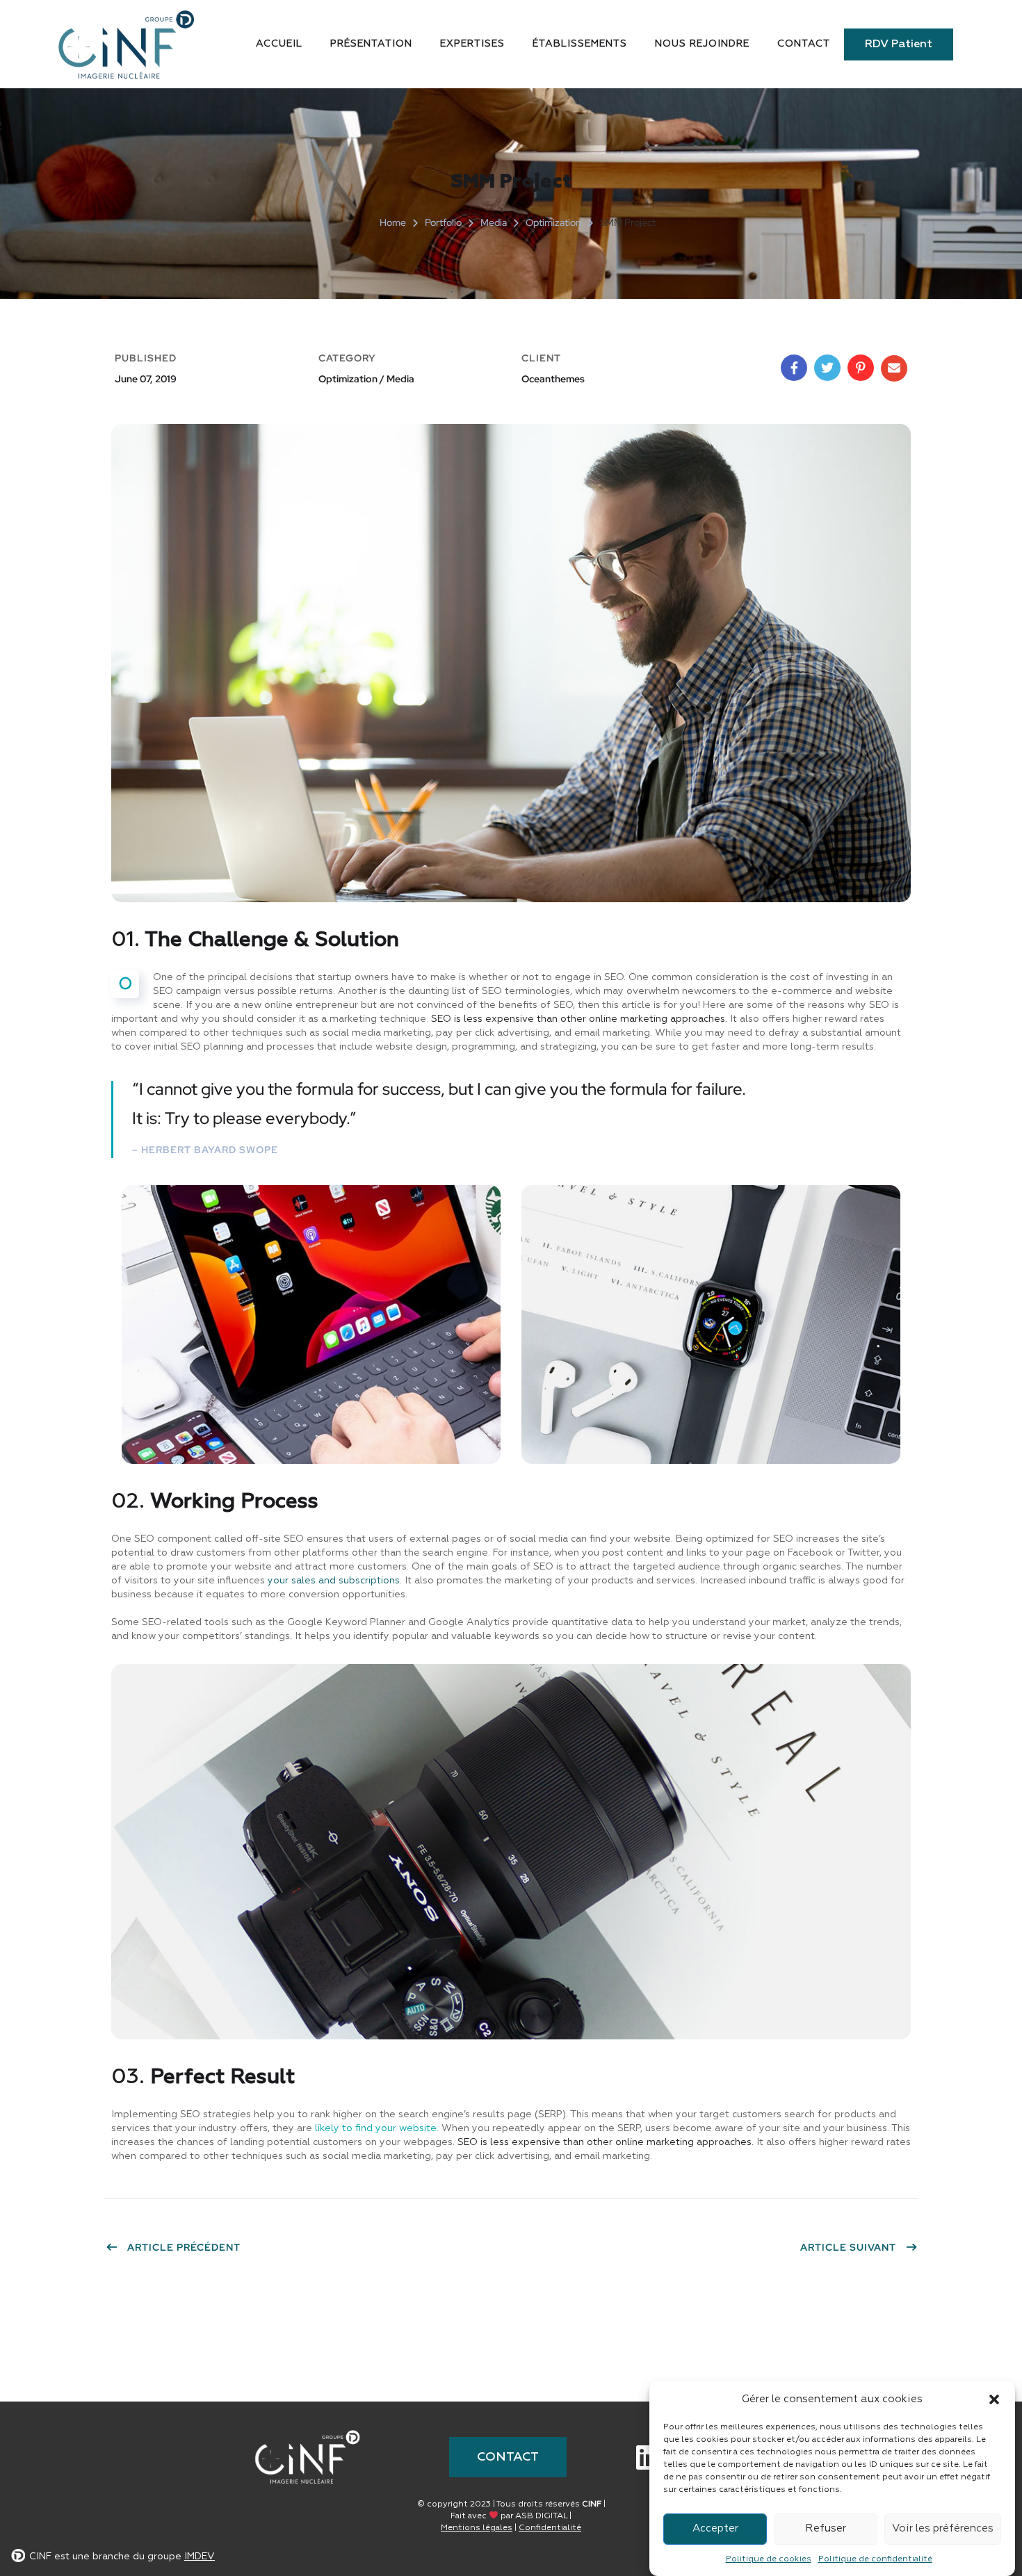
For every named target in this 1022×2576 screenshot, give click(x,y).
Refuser (826, 2528)
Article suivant (848, 2247)
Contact (804, 44)
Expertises (472, 44)
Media (494, 222)
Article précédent (184, 2247)
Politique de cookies (769, 2559)
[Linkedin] (648, 2457)
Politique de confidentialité (875, 2559)
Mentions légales (477, 2528)
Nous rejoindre (702, 44)
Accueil (279, 44)
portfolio (443, 222)
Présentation (371, 44)
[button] (994, 2399)
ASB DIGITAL (541, 2516)
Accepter (715, 2528)
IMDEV (200, 2557)
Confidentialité (550, 2528)
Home (393, 222)
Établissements (580, 44)
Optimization (553, 222)
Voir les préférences (943, 2528)
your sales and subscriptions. (335, 1581)
